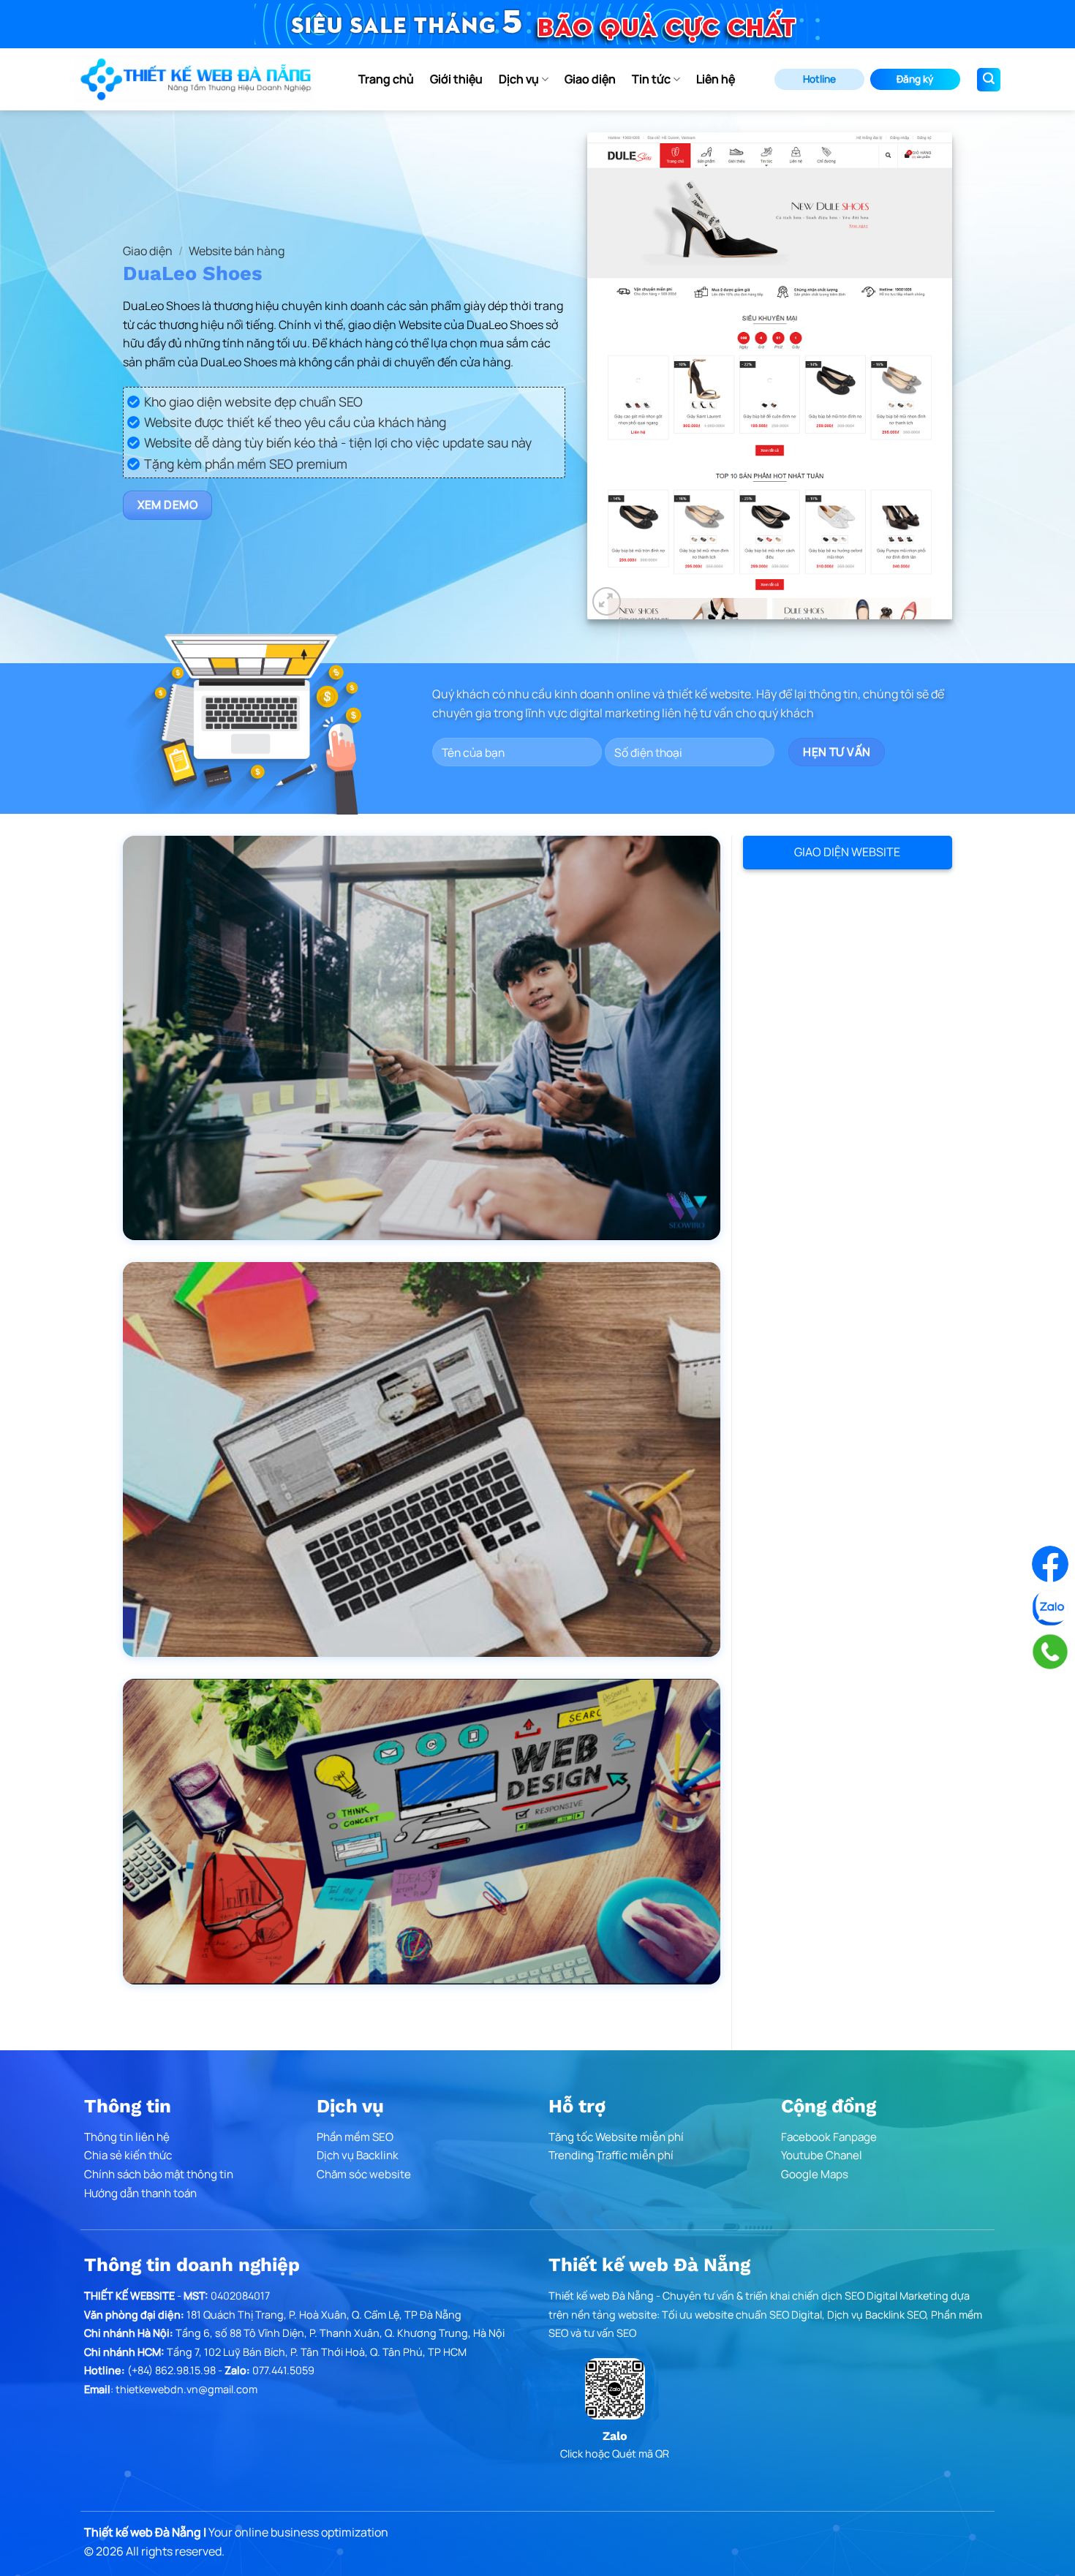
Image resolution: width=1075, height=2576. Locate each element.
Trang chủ (386, 79)
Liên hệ (716, 79)
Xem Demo (168, 505)
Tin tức (651, 79)
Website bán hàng (237, 251)
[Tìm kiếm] (989, 80)
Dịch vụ (519, 79)
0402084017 (240, 2296)
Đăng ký (915, 79)
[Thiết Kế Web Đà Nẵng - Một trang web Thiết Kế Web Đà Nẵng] (194, 79)
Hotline (819, 79)
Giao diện (590, 79)
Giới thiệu (456, 79)
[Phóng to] (607, 601)
